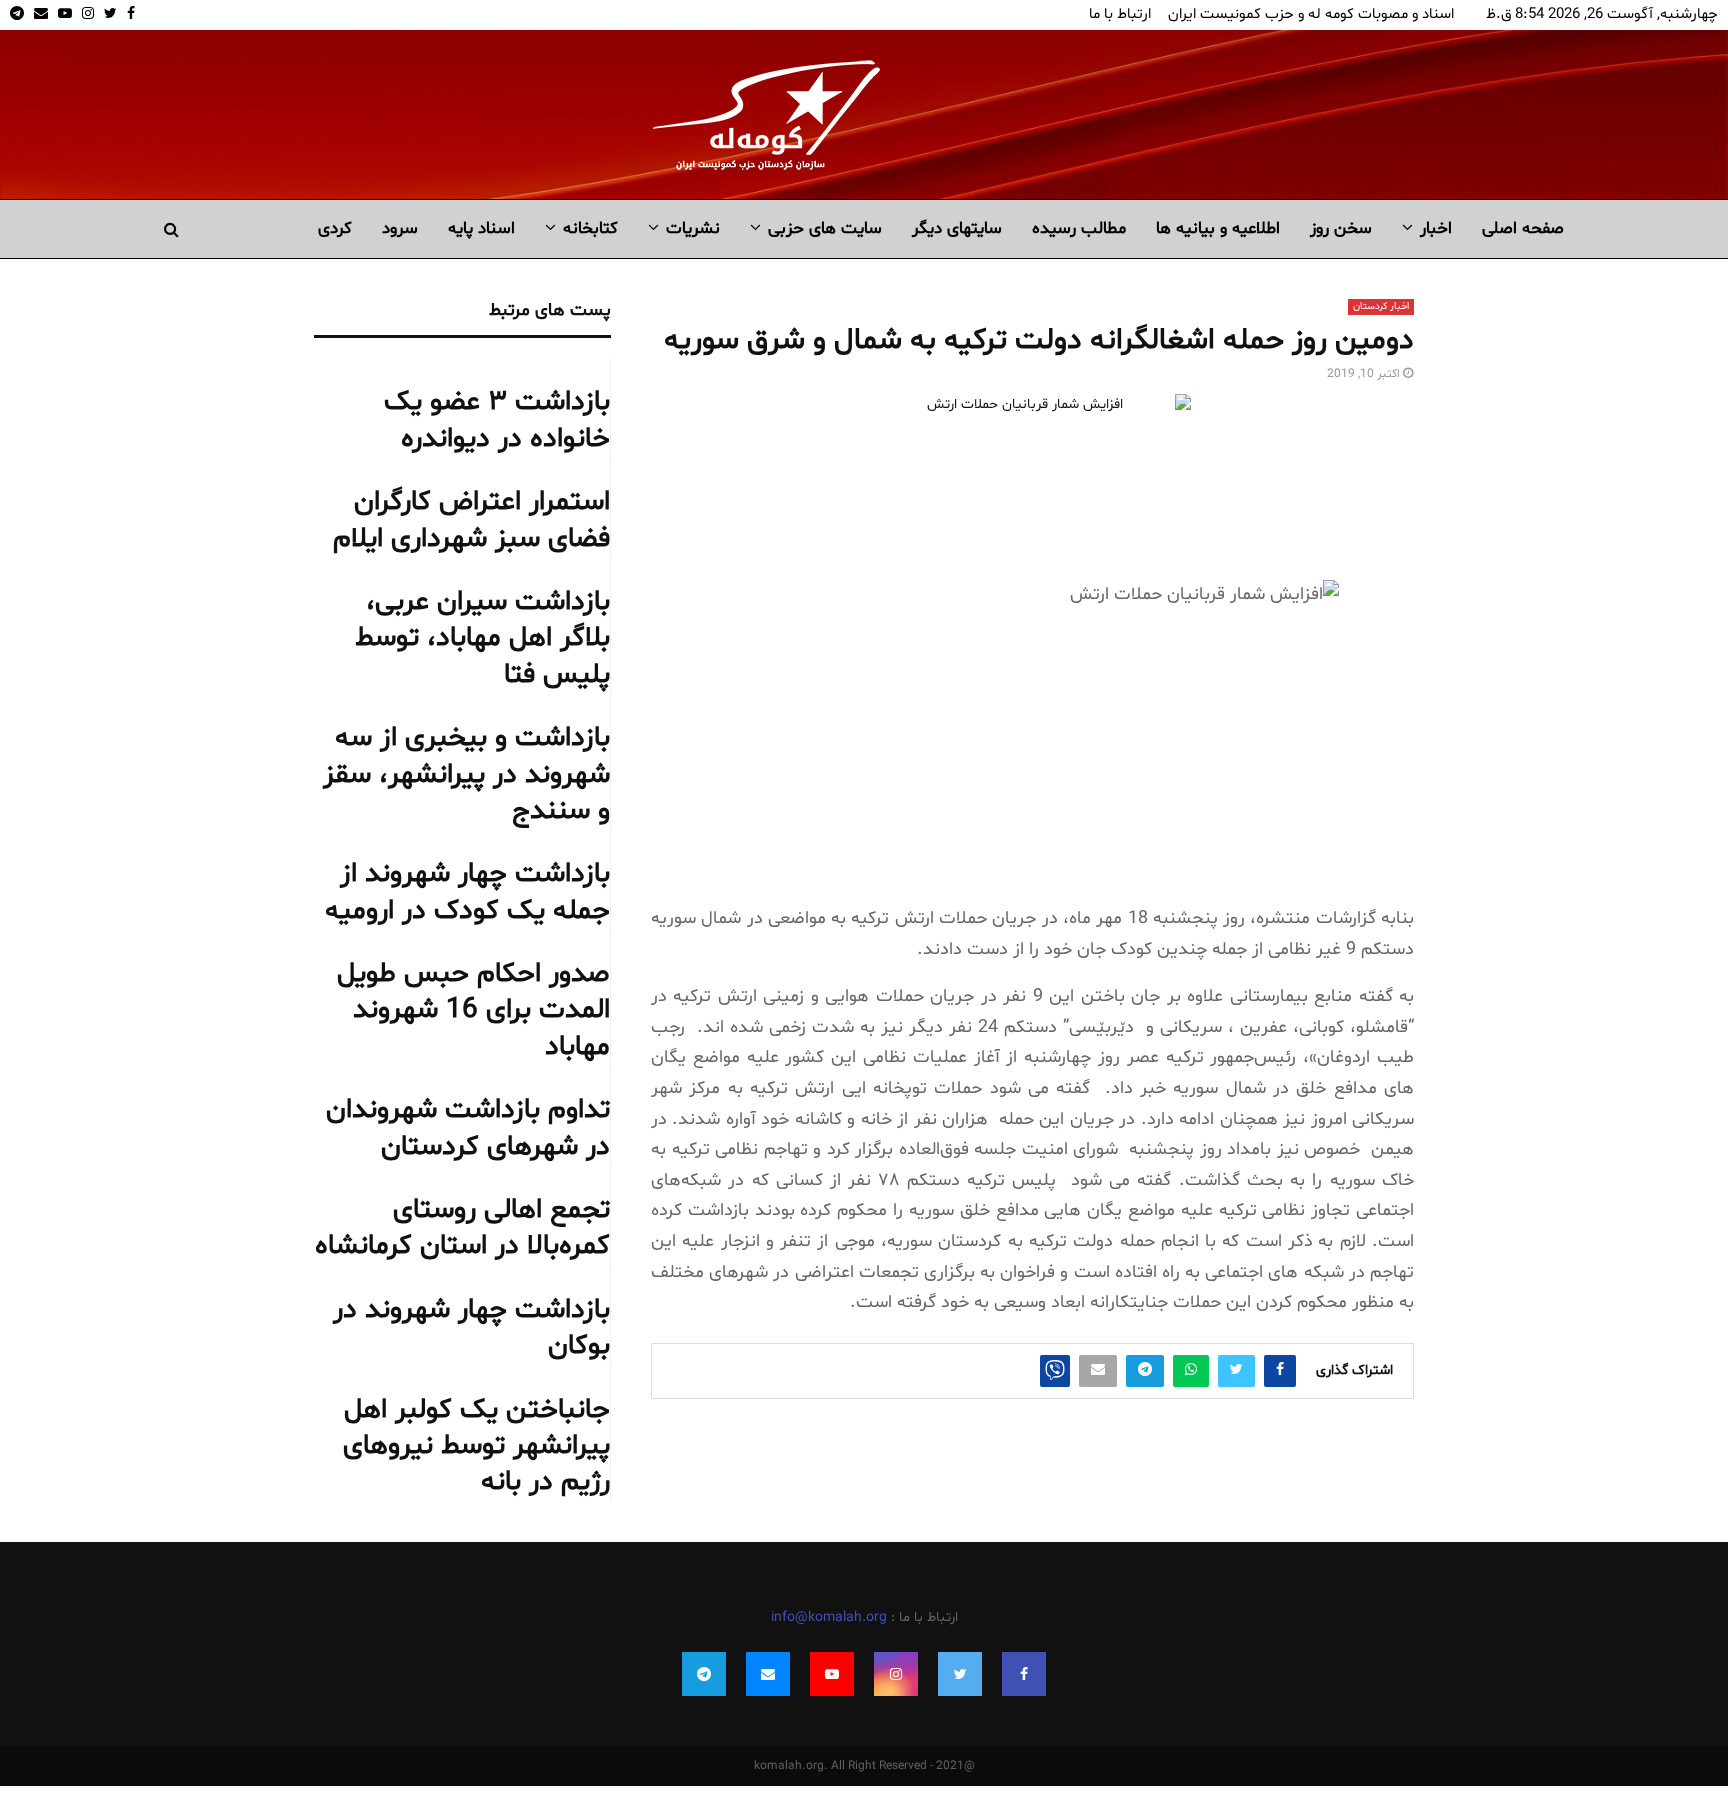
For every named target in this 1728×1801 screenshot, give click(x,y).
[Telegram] (704, 1674)
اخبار (1436, 228)
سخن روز (1341, 228)
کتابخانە (590, 228)
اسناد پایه (481, 228)
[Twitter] (960, 1674)
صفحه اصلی (1523, 228)
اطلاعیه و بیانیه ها (1218, 228)
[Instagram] (896, 1674)
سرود (400, 228)
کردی (335, 228)
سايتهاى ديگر (957, 228)
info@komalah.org (829, 1617)
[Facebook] (1024, 1674)
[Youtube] (832, 1674)
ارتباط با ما (1120, 14)
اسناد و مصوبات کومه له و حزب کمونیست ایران (1311, 14)
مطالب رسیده (1079, 228)
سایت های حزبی (825, 228)
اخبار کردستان (1381, 306)
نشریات (693, 228)
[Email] (768, 1674)
